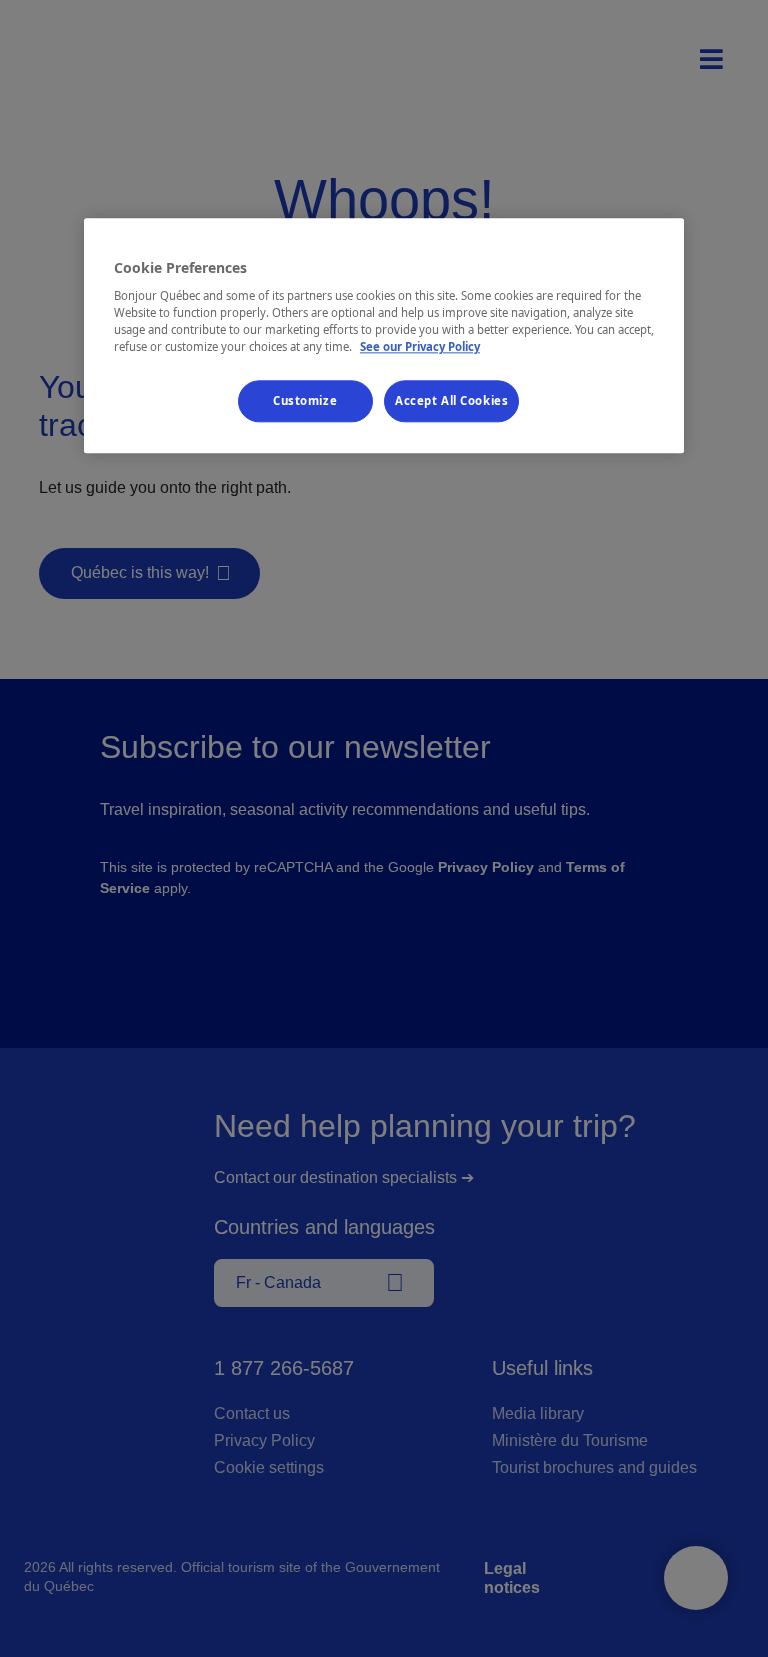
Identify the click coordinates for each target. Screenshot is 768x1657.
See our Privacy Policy (420, 347)
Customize (305, 401)
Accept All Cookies (451, 401)
